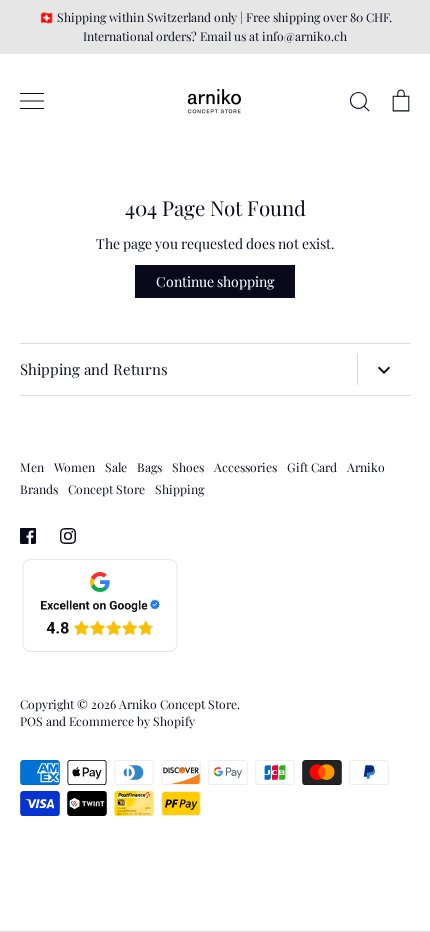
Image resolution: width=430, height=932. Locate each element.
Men (32, 467)
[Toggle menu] (32, 101)
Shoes (188, 467)
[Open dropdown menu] (383, 369)
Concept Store (106, 489)
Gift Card (312, 467)
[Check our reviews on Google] (100, 648)
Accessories (245, 467)
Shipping (179, 489)
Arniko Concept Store (178, 704)
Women (74, 467)
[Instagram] (68, 536)
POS (31, 721)
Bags (149, 467)
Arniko (366, 467)
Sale (116, 467)
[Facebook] (28, 536)
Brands (39, 489)
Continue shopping (215, 281)
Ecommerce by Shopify (132, 721)
